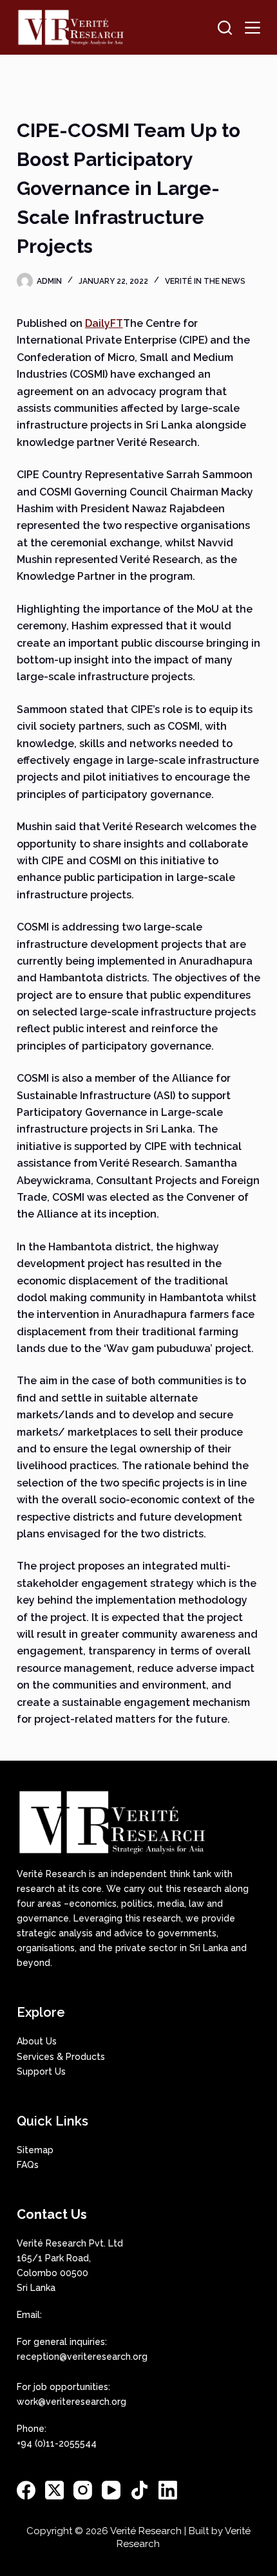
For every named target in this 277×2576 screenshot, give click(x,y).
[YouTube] (111, 2490)
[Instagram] (83, 2490)
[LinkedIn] (168, 2490)
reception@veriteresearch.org (82, 2357)
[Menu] (253, 28)
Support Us (41, 2071)
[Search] (225, 28)
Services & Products (61, 2057)
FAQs (28, 2165)
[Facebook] (26, 2490)
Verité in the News (205, 281)
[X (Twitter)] (54, 2490)
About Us (37, 2041)
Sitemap (35, 2150)
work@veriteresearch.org (72, 2402)
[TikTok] (139, 2490)
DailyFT (104, 323)
